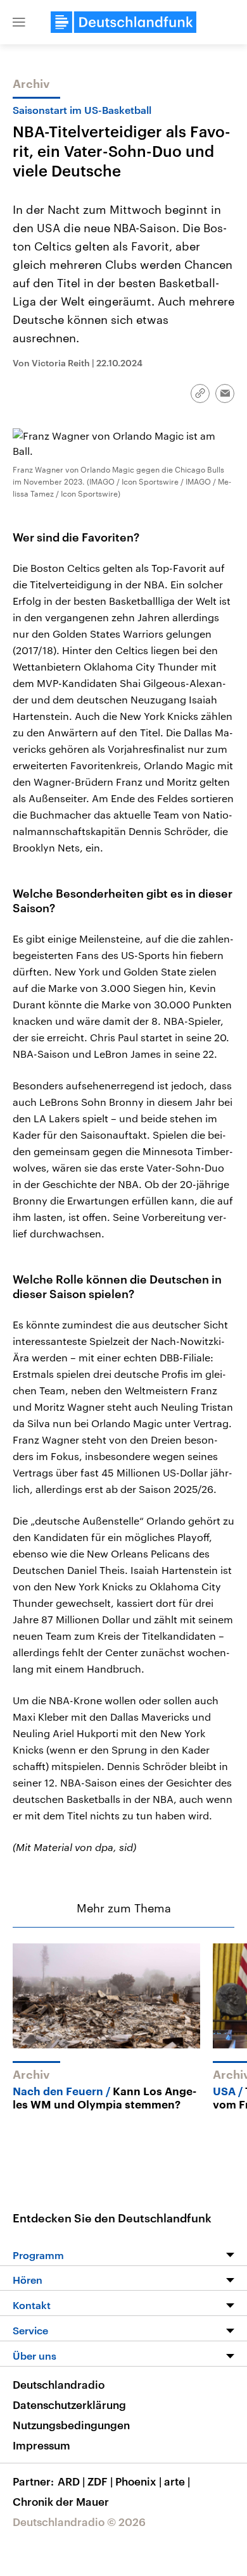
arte (177, 2481)
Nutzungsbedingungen (71, 2425)
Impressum (41, 2445)
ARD (71, 2481)
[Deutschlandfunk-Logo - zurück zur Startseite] (123, 22)
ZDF (100, 2481)
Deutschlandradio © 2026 (79, 2522)
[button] (19, 22)
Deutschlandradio (59, 2384)
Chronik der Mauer (61, 2501)
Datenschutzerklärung (69, 2405)
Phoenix (138, 2481)
